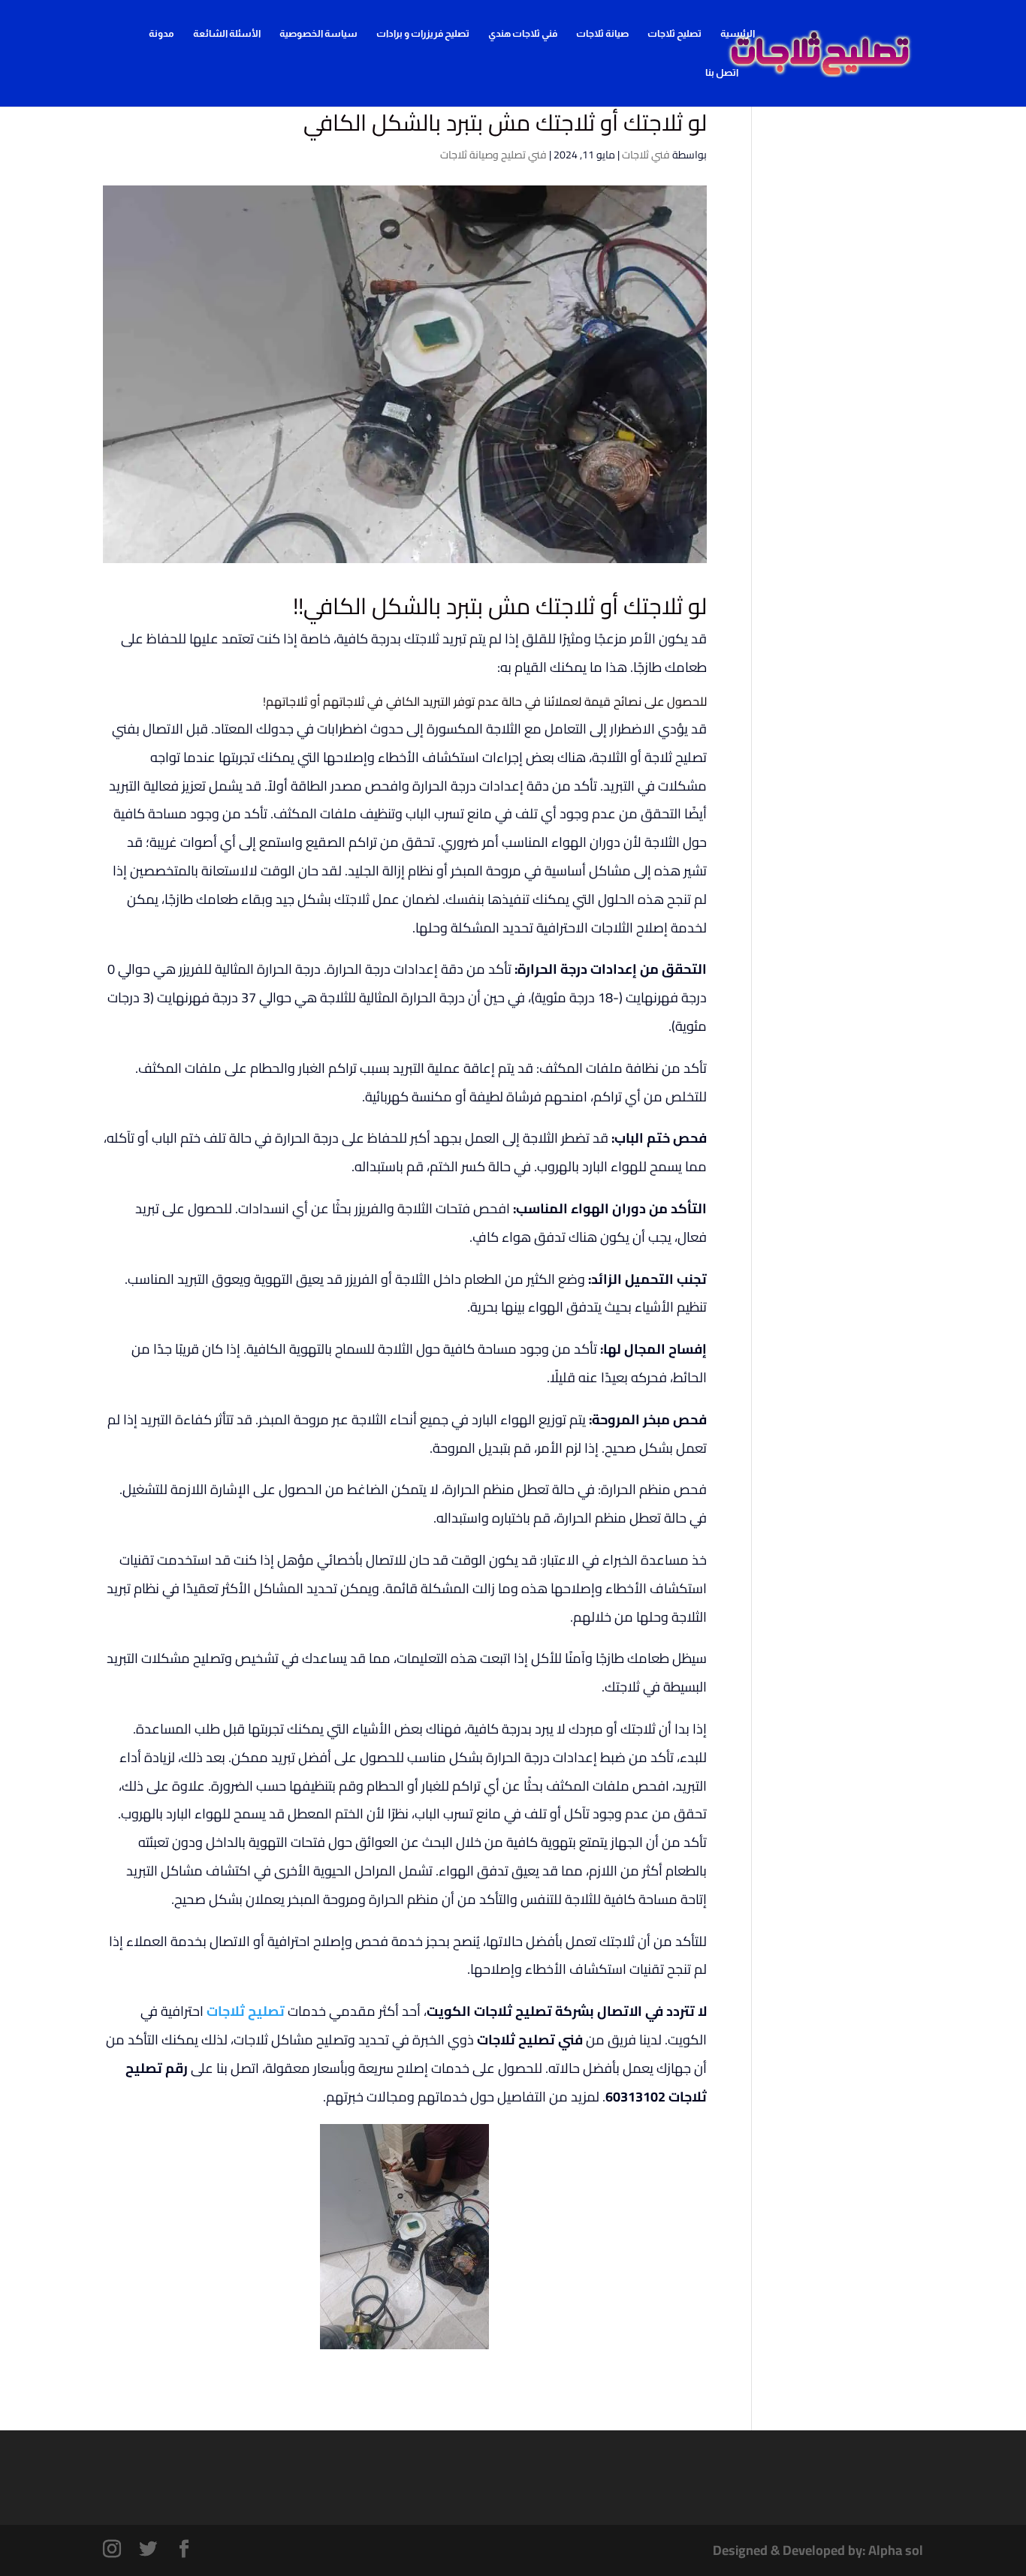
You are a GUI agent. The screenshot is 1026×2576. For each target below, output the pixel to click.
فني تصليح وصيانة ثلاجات (493, 155)
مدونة (161, 34)
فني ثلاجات (646, 155)
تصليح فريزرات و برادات (423, 34)
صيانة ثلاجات (602, 34)
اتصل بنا (722, 73)
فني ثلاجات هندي (523, 34)
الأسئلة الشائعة (227, 34)
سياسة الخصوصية (318, 34)
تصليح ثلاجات (674, 34)
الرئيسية (738, 34)
